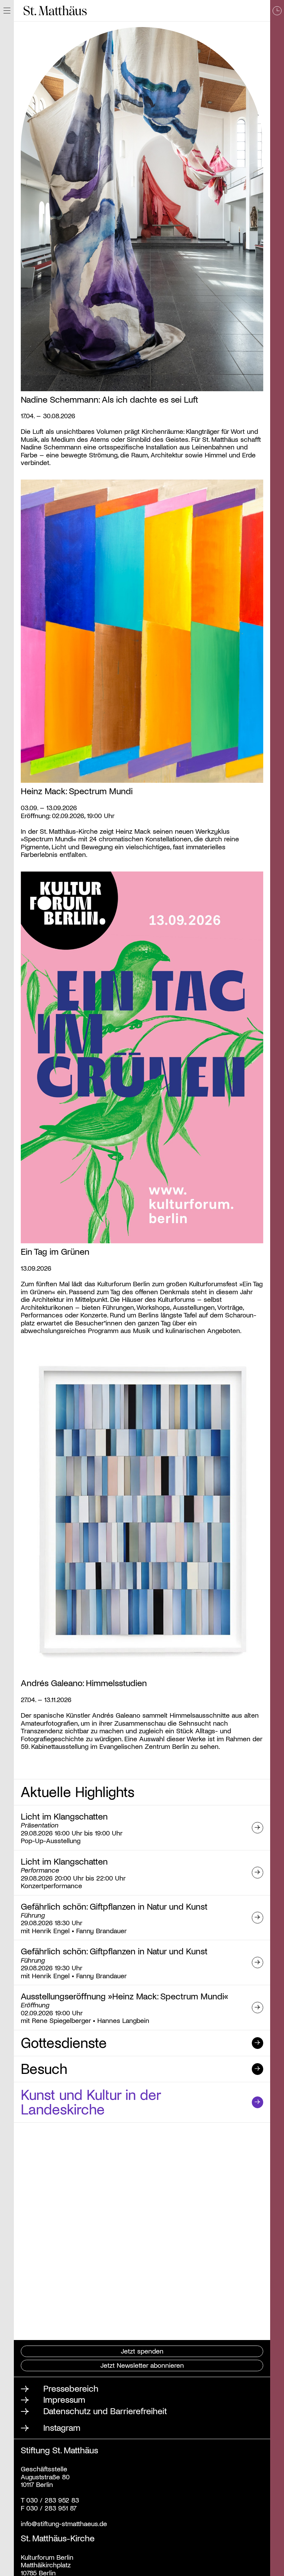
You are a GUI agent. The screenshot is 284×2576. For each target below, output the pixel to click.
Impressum (64, 2399)
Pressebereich (71, 2388)
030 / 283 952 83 (52, 2500)
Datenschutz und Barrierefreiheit (105, 2411)
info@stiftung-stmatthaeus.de (64, 2523)
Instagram (62, 2427)
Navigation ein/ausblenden (7, 11)
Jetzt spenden (142, 2351)
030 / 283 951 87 (50, 2508)
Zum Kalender (277, 1288)
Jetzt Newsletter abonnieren (142, 2365)
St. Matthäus (55, 11)
